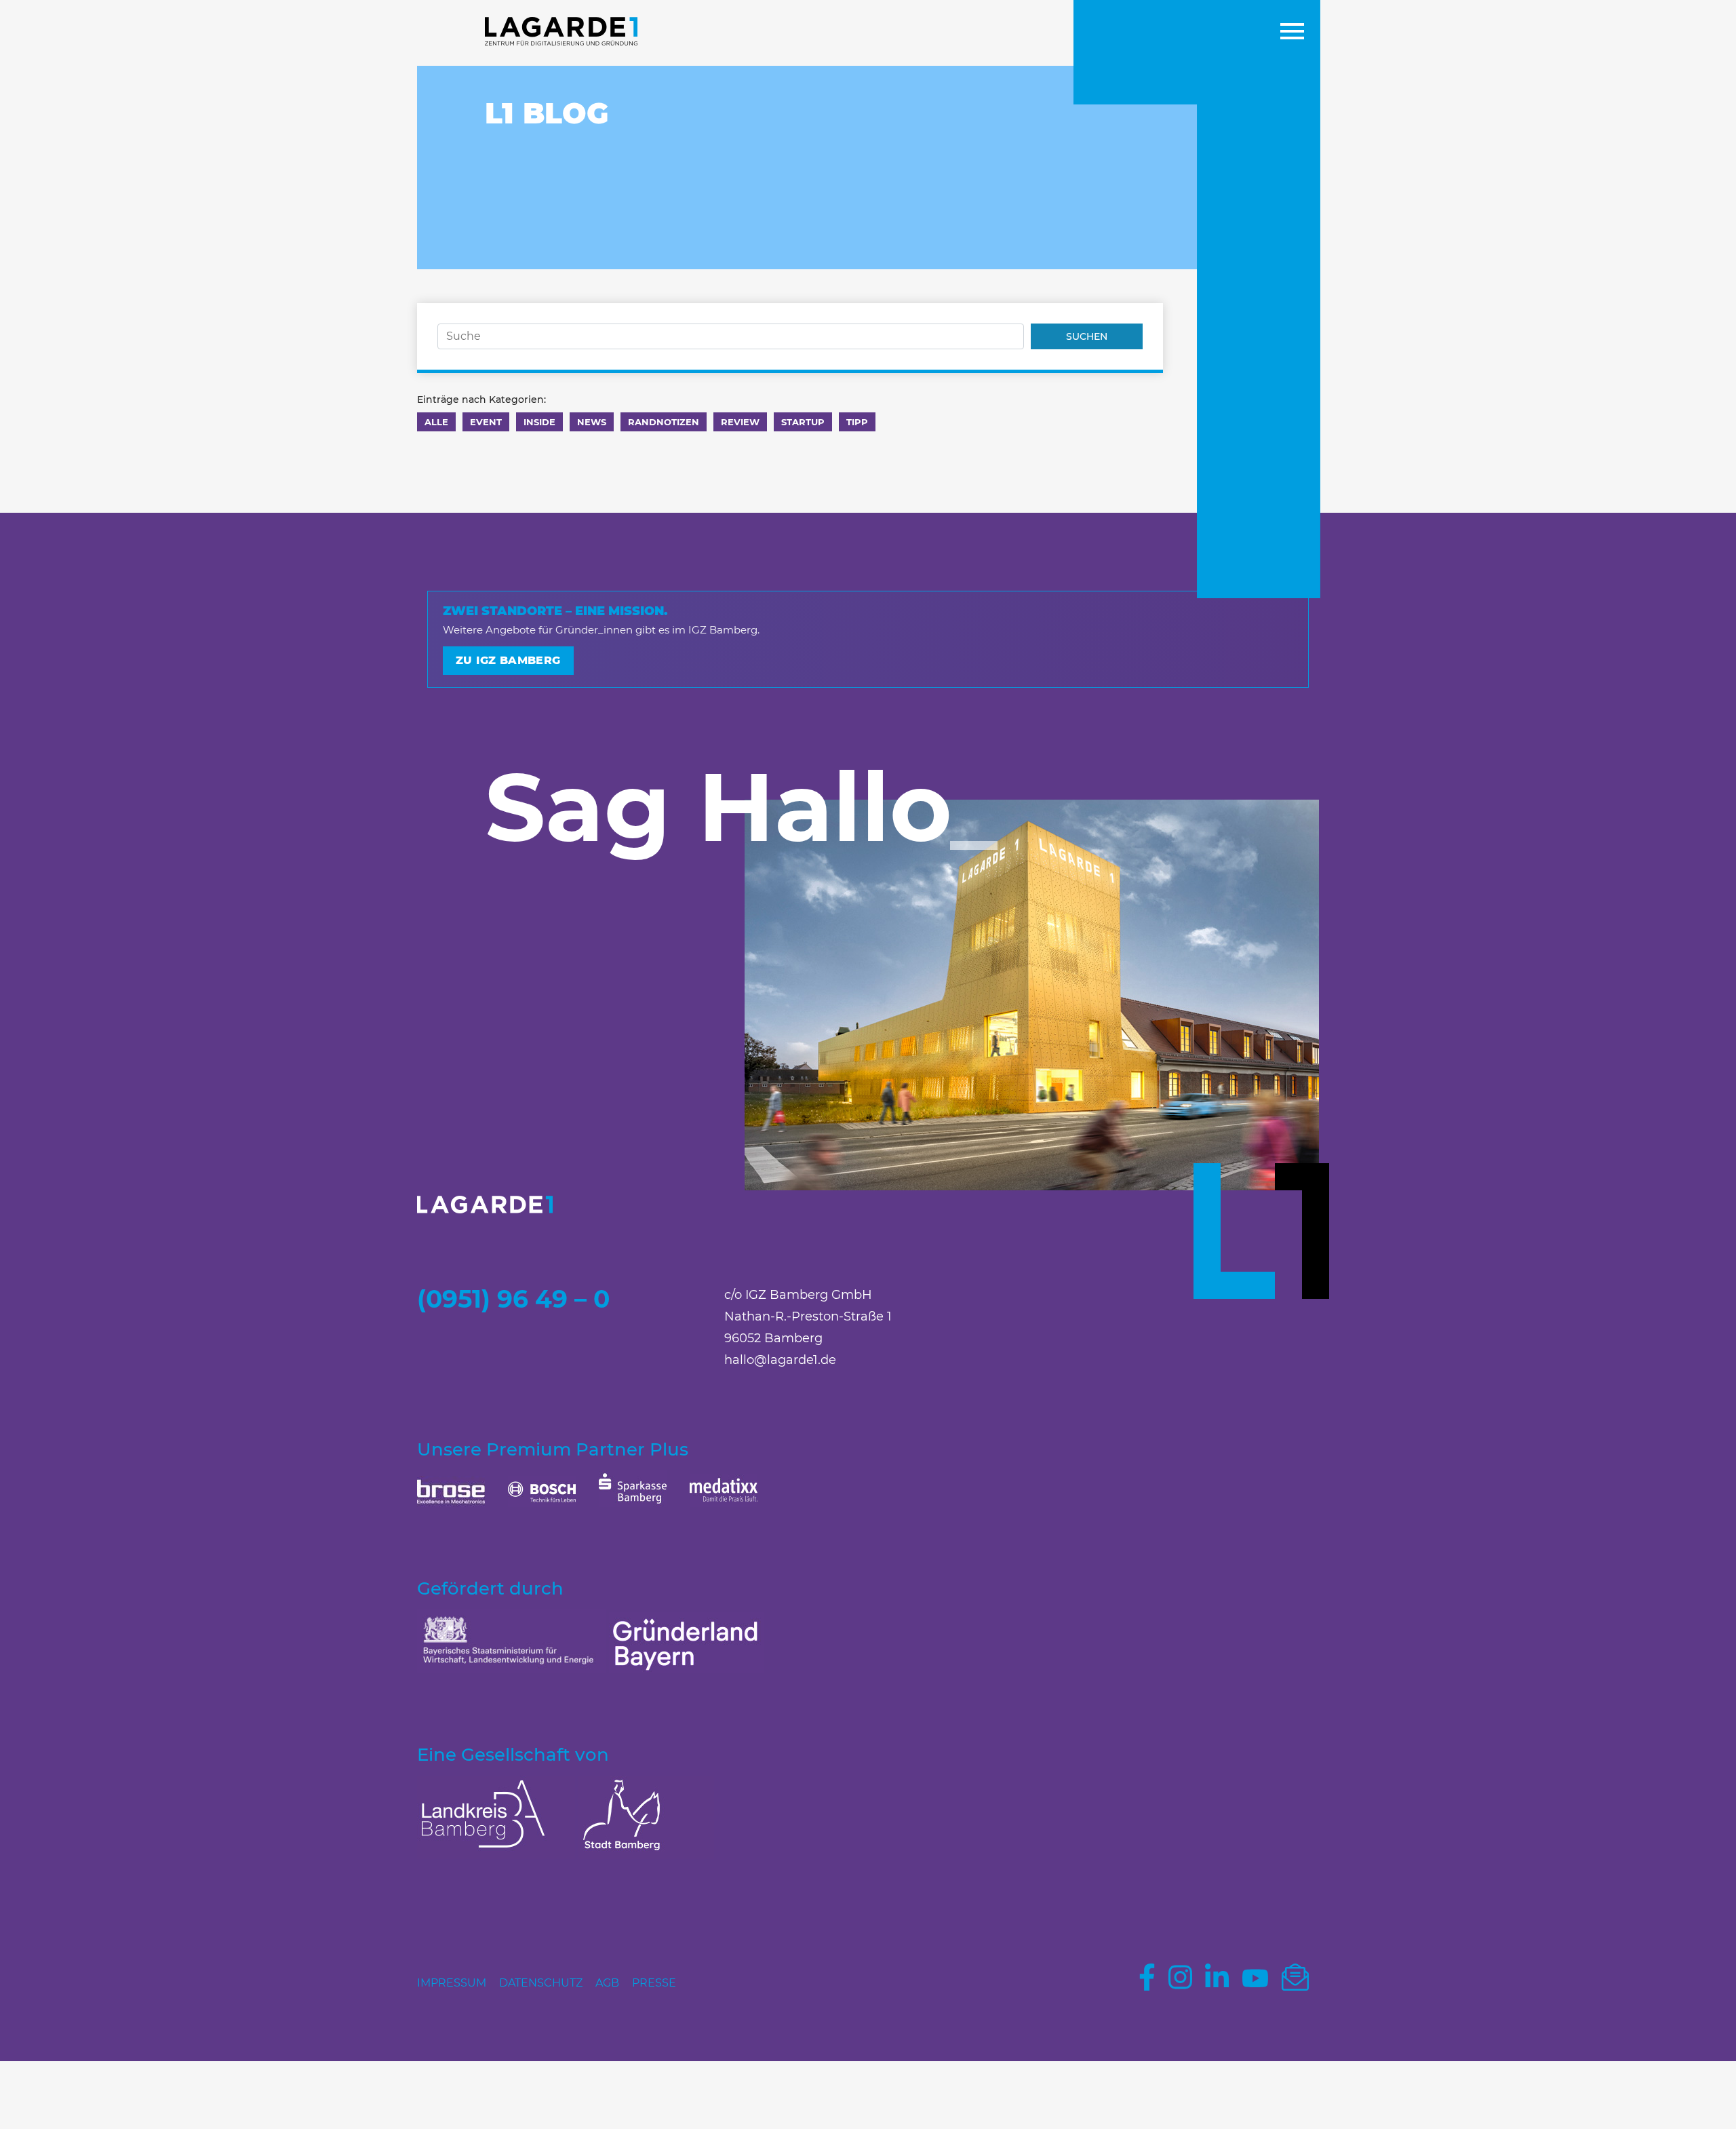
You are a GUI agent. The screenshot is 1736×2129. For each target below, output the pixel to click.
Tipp (857, 422)
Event (486, 422)
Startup (803, 422)
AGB (607, 1983)
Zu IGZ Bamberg (508, 660)
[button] (1292, 33)
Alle (436, 422)
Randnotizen (664, 422)
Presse (654, 1983)
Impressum (452, 1983)
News (592, 422)
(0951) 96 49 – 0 (513, 1299)
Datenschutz (541, 1983)
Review (740, 422)
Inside (539, 422)
